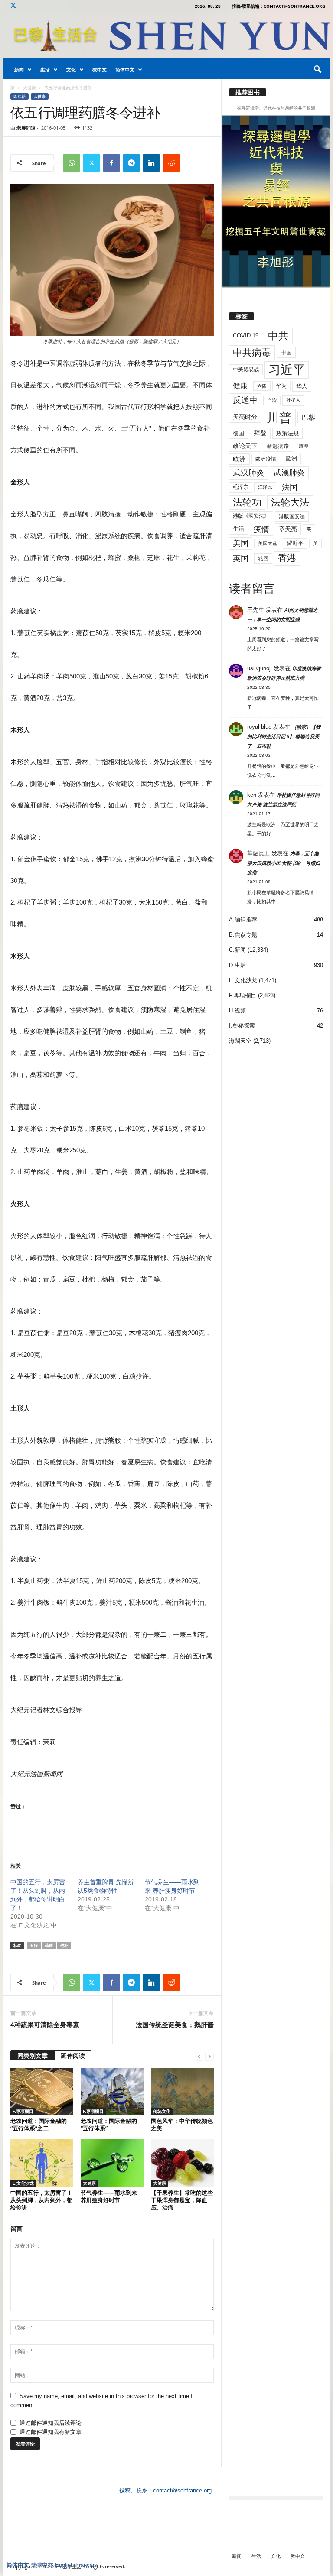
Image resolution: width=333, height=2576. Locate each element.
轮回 (263, 558)
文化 (71, 70)
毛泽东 (241, 487)
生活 (45, 70)
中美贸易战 (246, 370)
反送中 (245, 400)
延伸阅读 (73, 2055)
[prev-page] (199, 2056)
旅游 (304, 446)
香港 (287, 558)
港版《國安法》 (251, 516)
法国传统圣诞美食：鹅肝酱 (175, 2024)
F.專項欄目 (23, 2111)
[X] (13, 6)
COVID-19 (246, 336)
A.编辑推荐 (243, 920)
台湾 (272, 400)
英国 (241, 558)
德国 (238, 433)
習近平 (295, 543)
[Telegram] (131, 163)
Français (86, 2565)
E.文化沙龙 (23, 2183)
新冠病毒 (278, 446)
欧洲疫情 (266, 459)
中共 (278, 336)
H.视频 (237, 1011)
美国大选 (268, 543)
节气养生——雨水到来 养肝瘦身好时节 (109, 2196)
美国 (241, 543)
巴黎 (308, 417)
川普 (279, 417)
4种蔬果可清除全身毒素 (45, 2024)
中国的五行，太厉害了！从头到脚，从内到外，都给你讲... (41, 2200)
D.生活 (20, 96)
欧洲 (239, 459)
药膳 (49, 1945)
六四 (262, 386)
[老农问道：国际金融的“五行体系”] (112, 2091)
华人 (302, 386)
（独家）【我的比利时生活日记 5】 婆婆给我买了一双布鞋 (284, 736)
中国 (286, 352)
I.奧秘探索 (242, 1026)
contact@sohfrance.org (182, 2490)
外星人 (293, 400)
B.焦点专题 (243, 935)
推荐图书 (248, 92)
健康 (240, 386)
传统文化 (162, 2111)
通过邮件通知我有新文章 (51, 2432)
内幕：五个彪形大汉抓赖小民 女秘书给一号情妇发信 (284, 863)
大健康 (29, 88)
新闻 (19, 70)
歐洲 (291, 459)
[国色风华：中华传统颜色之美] (182, 2091)
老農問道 (26, 128)
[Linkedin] (151, 163)
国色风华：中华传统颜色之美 (182, 2124)
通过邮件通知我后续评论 (51, 2423)
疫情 (261, 529)
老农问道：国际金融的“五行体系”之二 (39, 2124)
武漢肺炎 (289, 473)
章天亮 (288, 529)
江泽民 (265, 487)
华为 (281, 386)
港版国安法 (292, 516)
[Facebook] (111, 163)
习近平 (287, 370)
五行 (34, 1945)
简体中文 (125, 70)
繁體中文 (42, 2565)
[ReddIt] (171, 163)
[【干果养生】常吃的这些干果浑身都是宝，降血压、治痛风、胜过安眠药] (182, 2163)
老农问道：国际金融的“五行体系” (109, 2124)
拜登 (260, 433)
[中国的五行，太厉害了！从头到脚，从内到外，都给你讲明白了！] (42, 2163)
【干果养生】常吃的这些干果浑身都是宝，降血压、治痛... (182, 2200)
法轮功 (247, 502)
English (64, 2565)
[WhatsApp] (72, 163)
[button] (317, 70)
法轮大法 (290, 502)
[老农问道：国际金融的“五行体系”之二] (42, 2091)
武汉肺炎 (248, 472)
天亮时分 (245, 417)
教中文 (100, 70)
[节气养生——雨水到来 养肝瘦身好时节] (112, 2163)
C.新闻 (237, 950)
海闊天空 (240, 1041)
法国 (290, 487)
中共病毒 (252, 352)
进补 (64, 1945)
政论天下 (245, 446)
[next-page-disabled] (209, 2056)
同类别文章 (33, 2055)
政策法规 (287, 433)
